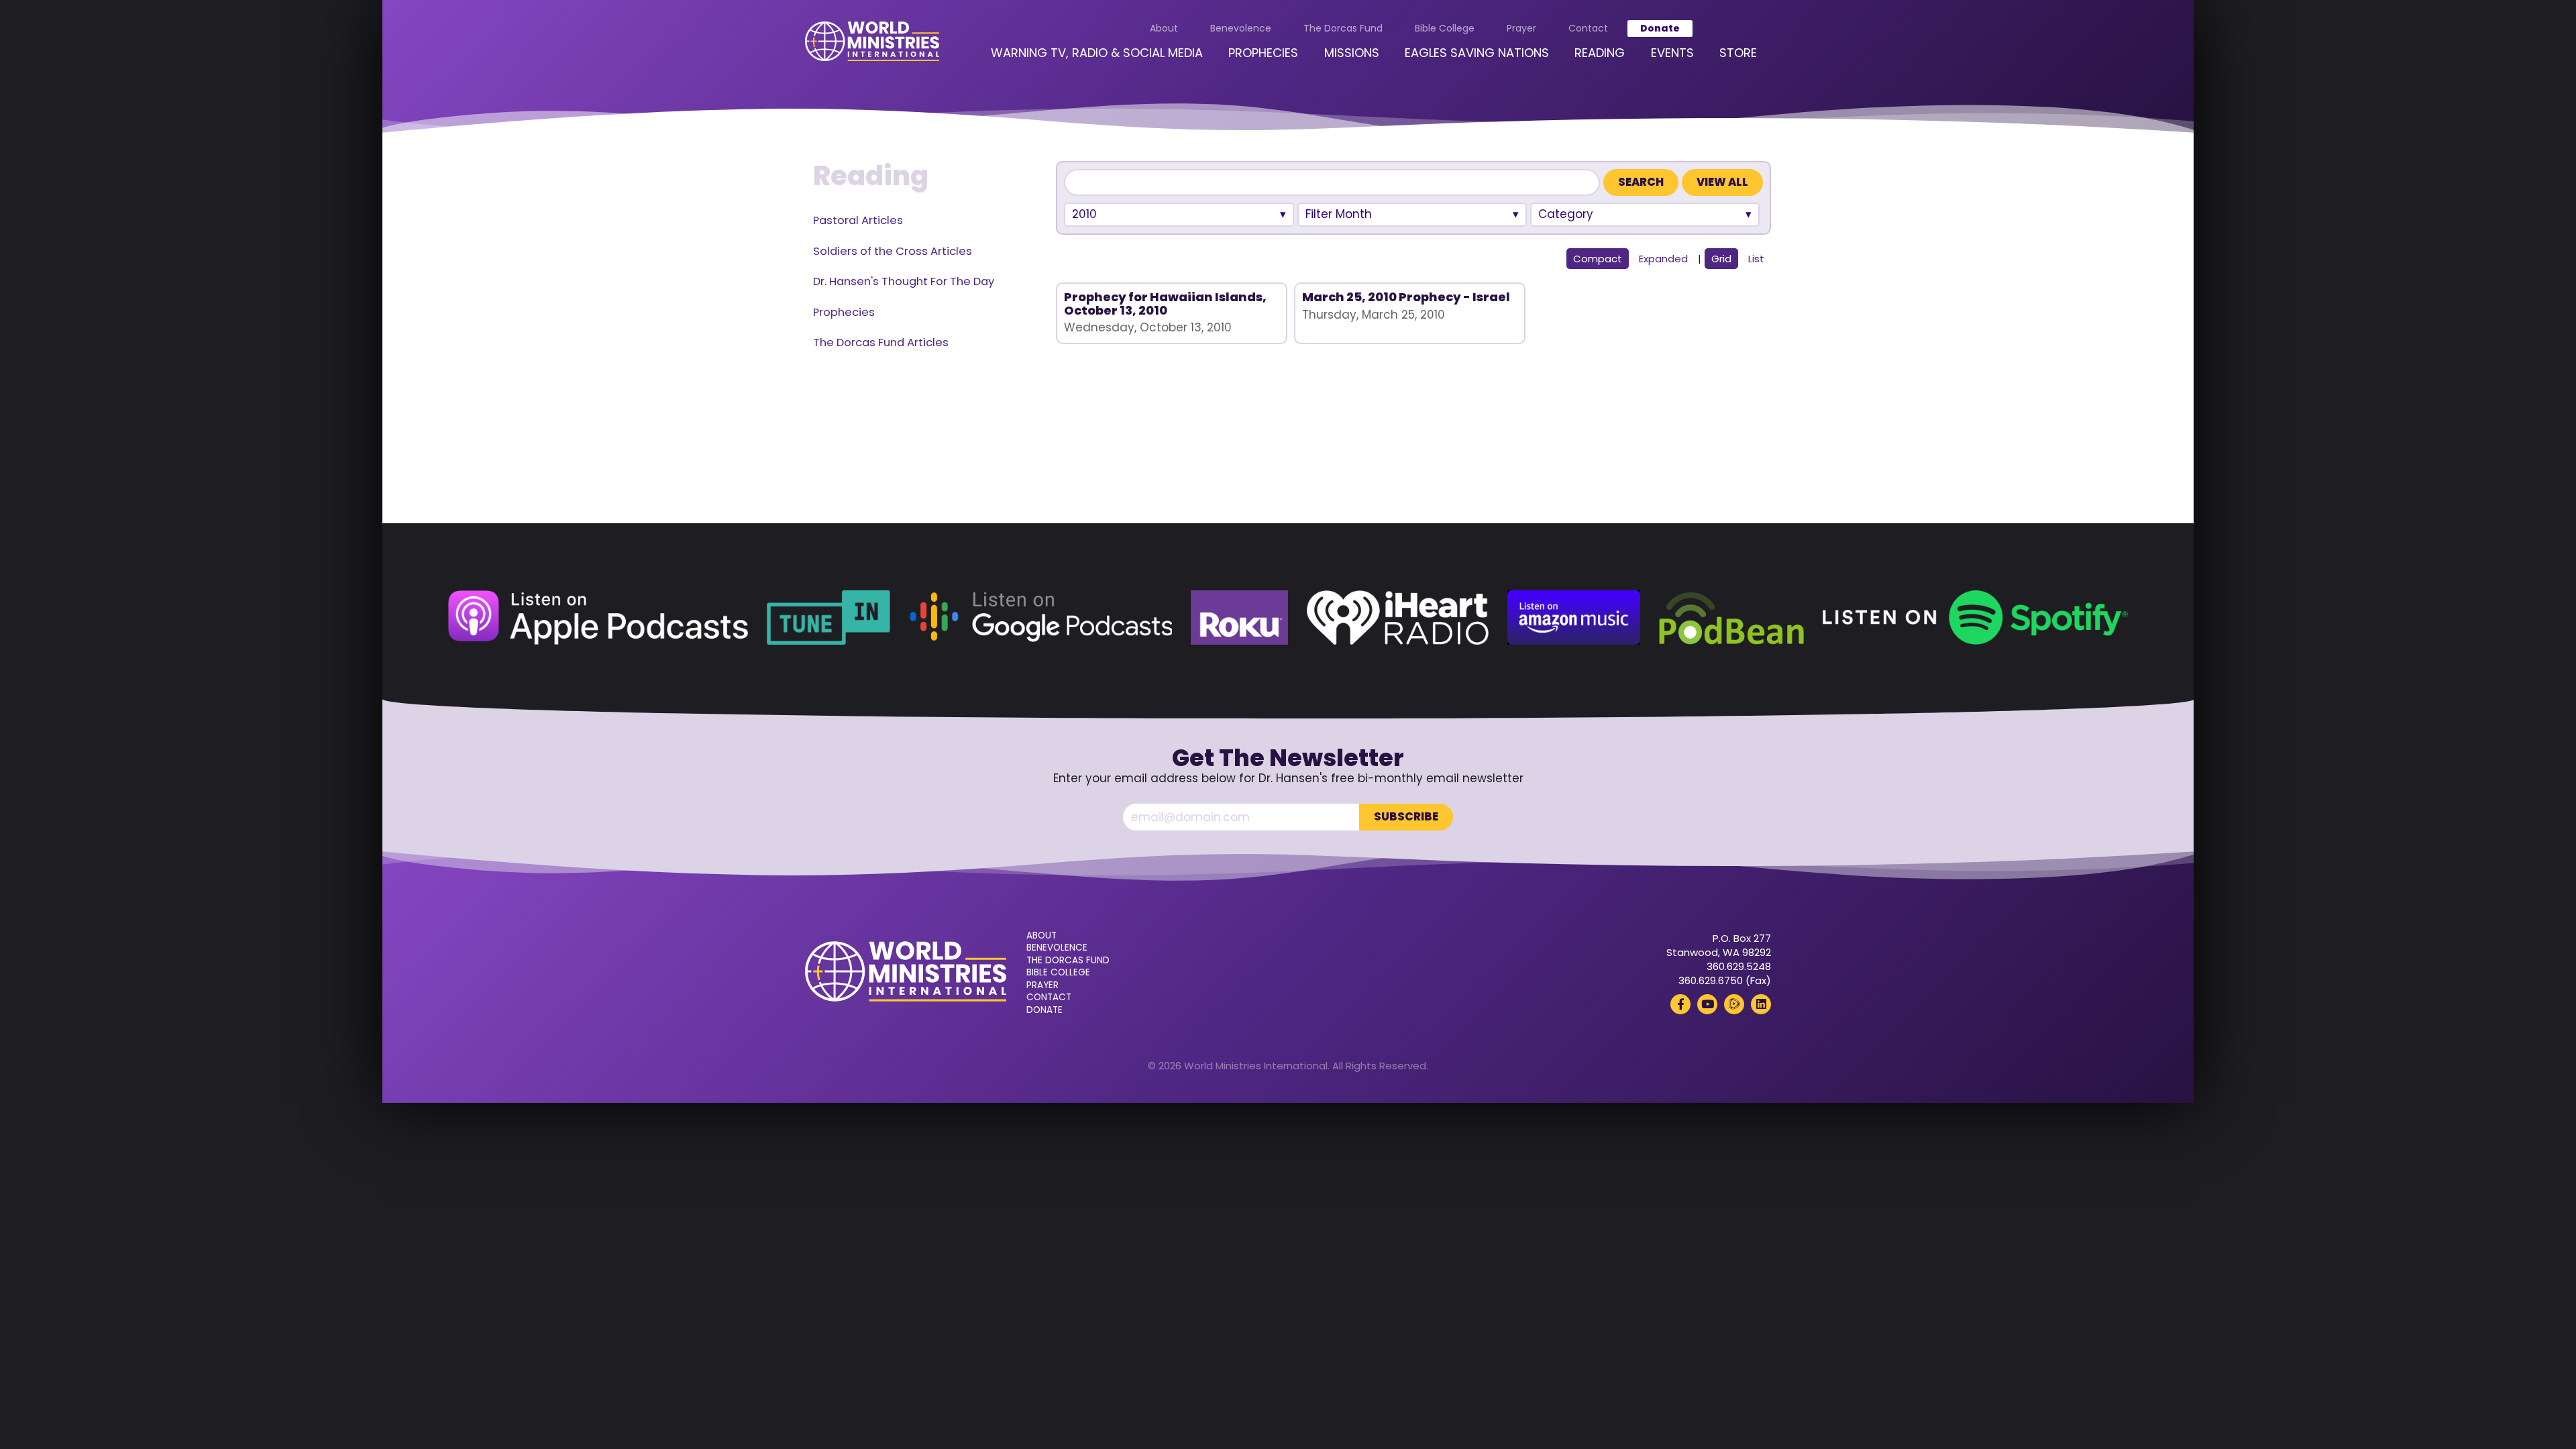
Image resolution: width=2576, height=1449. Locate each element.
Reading (1600, 53)
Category (1566, 214)
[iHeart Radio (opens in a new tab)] (1398, 618)
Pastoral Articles (858, 220)
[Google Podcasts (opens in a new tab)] (1040, 618)
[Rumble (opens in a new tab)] (1734, 1004)
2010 (1084, 214)
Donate (1660, 28)
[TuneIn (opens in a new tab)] (828, 618)
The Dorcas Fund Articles (881, 342)
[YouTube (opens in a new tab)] (1707, 1004)
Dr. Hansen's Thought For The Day (904, 281)
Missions (1352, 53)
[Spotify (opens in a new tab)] (1975, 618)
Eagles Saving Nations (1477, 53)
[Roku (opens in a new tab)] (1239, 618)
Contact (1588, 28)
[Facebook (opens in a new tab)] (1680, 1004)
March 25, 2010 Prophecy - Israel (1406, 297)
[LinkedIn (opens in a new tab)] (1761, 1004)
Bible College (1445, 28)
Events (1672, 53)
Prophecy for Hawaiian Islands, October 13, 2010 (1165, 304)
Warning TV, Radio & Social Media (1097, 53)
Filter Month (1339, 214)
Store (1738, 53)
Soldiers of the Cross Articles (893, 251)
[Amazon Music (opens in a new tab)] (1574, 618)
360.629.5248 (1739, 966)
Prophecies (1263, 53)
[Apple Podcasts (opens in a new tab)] (598, 618)
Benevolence (1241, 28)
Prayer (1521, 28)
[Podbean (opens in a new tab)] (1731, 618)
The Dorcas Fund (1343, 28)
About (1164, 28)
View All (1722, 182)
